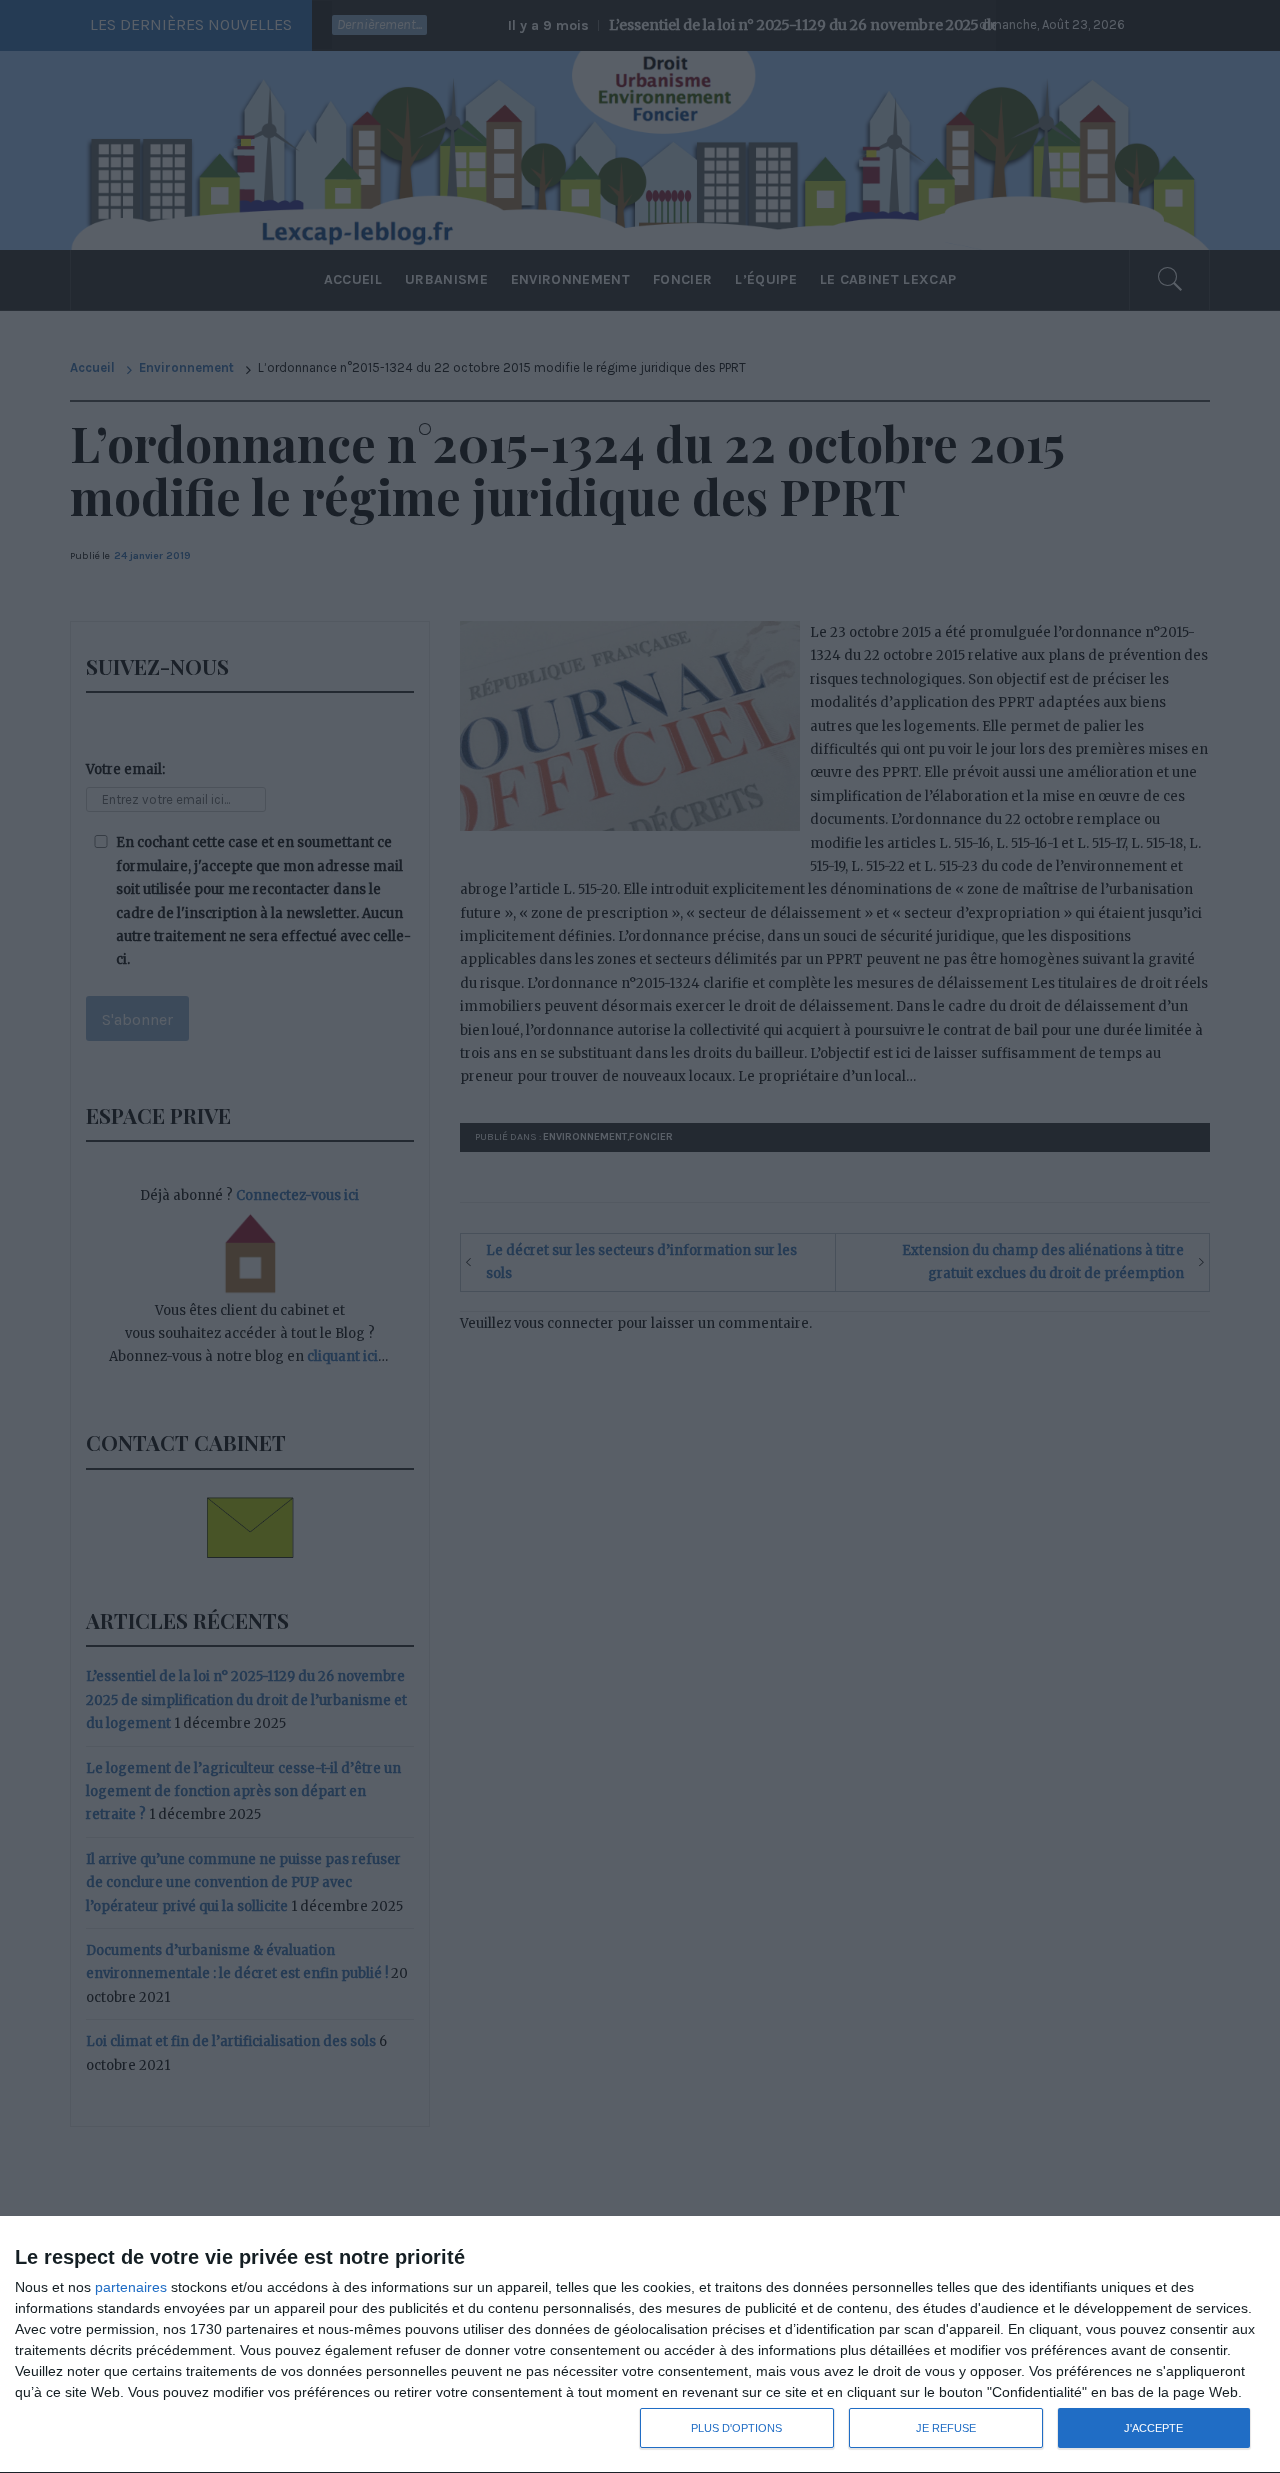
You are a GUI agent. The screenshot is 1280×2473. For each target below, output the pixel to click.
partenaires (131, 2287)
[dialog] (640, 2345)
